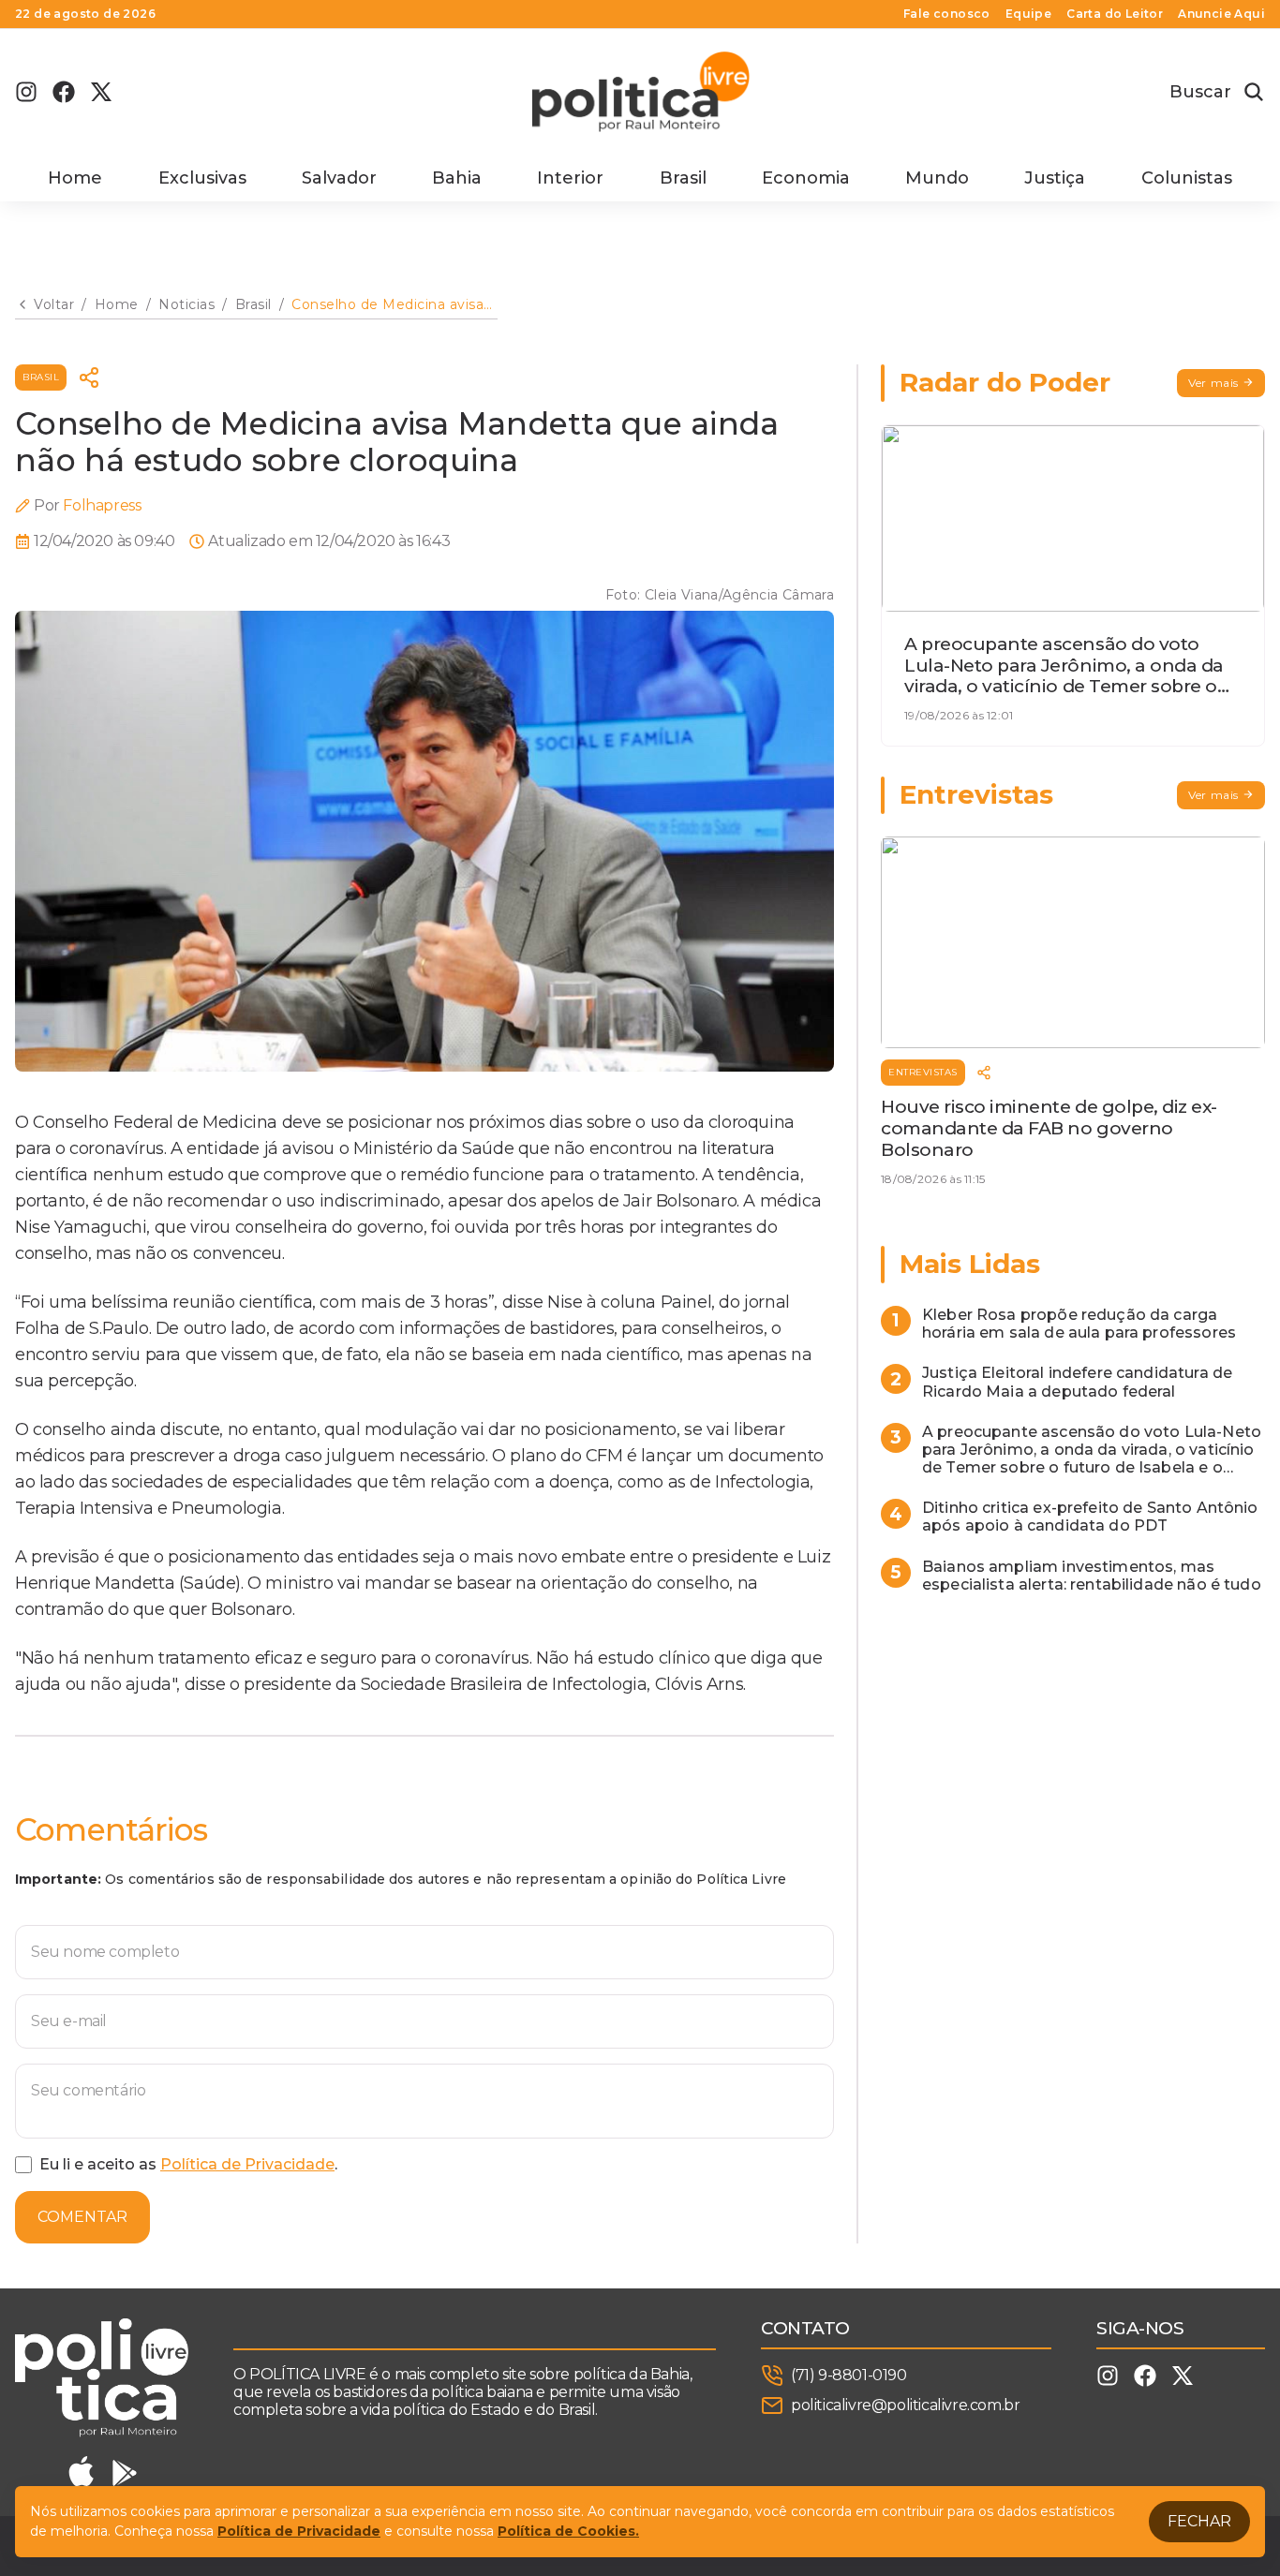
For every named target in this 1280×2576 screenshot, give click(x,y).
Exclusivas (202, 178)
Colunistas (1187, 178)
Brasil (683, 178)
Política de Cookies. (568, 2531)
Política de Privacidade (247, 2164)
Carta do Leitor (1115, 14)
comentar (82, 2217)
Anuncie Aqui (1221, 14)
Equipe (1028, 14)
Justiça (1055, 178)
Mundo (937, 178)
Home (75, 178)
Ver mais (1213, 383)
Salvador (339, 178)
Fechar (1199, 2521)
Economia (806, 178)
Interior (570, 178)
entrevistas (923, 1072)
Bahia (457, 178)
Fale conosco (947, 14)
